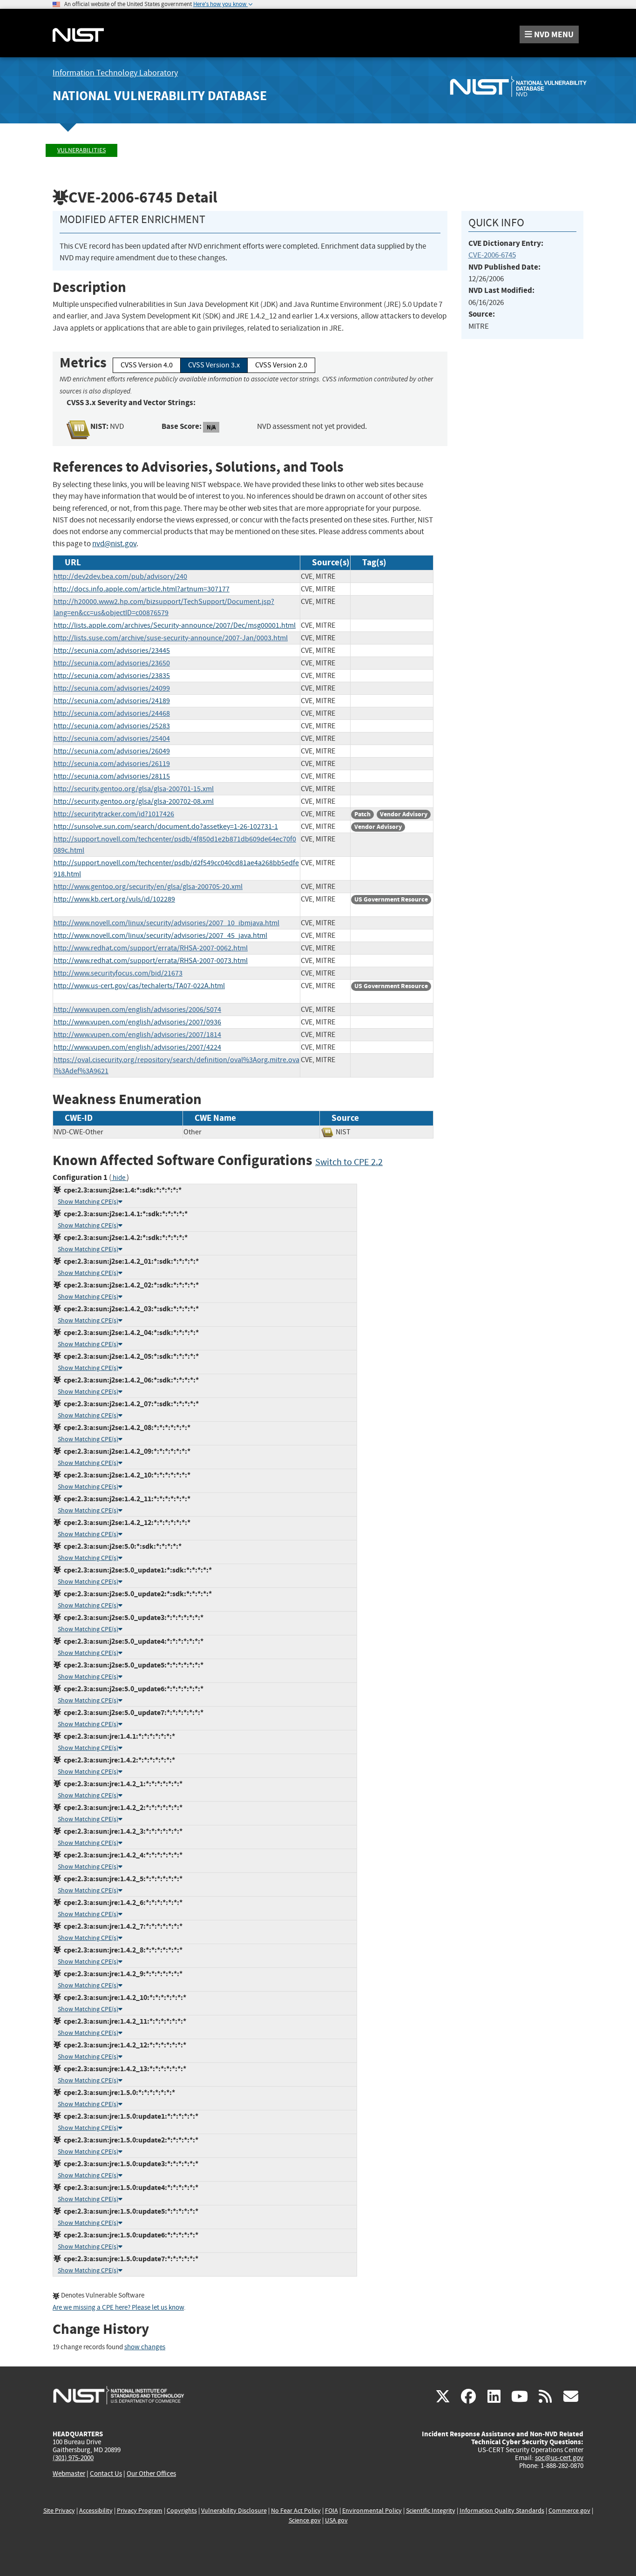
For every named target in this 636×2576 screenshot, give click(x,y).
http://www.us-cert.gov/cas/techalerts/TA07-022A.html (139, 986)
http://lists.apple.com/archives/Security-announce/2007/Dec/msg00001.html (175, 625)
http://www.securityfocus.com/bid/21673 (118, 973)
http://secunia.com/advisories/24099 (112, 688)
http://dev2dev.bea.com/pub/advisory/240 (120, 576)
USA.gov (336, 2520)
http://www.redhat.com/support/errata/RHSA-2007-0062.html (151, 948)
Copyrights (182, 2511)
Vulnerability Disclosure (234, 2511)
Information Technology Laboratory (115, 73)
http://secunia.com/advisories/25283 (112, 726)
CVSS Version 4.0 (147, 365)
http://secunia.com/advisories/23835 (112, 676)
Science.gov (305, 2520)
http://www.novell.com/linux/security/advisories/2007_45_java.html (160, 935)
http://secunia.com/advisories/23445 (112, 651)
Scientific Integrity (431, 2511)
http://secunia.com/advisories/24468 (112, 713)
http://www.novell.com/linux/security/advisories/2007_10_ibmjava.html (166, 923)
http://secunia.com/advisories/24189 (112, 701)
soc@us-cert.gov (559, 2458)
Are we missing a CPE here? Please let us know (118, 2308)
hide (119, 1178)
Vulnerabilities (81, 150)
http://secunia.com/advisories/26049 (112, 751)
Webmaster (69, 2474)
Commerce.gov (569, 2511)
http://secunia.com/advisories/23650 (112, 663)
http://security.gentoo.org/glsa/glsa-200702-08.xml (134, 801)
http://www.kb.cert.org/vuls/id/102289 (114, 899)
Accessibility (96, 2511)
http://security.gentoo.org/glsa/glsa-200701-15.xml (134, 789)
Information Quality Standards (502, 2511)
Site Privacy (59, 2511)
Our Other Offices (151, 2474)
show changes (145, 2347)
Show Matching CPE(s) (88, 1202)
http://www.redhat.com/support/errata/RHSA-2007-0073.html (151, 961)
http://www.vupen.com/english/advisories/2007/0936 (137, 1022)
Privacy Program (140, 2511)
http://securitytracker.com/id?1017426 (114, 814)
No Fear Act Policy (296, 2511)
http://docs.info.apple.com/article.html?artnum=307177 (142, 589)
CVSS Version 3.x (214, 365)
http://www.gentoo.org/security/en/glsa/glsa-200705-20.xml (148, 887)
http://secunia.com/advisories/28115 (112, 776)
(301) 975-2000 (73, 2458)
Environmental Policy (372, 2511)
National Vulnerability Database (160, 96)
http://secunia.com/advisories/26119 (112, 764)
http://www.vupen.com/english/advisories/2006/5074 (137, 1010)
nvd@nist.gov (114, 544)
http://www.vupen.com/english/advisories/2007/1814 (137, 1035)
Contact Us (106, 2474)
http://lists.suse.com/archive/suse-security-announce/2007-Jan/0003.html (171, 638)
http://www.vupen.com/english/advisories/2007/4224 (137, 1047)
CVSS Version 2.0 (281, 365)
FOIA (332, 2511)
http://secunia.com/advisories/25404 (112, 739)
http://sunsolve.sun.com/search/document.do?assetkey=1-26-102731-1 (166, 827)
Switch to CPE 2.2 (349, 1162)
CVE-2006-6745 (492, 255)
